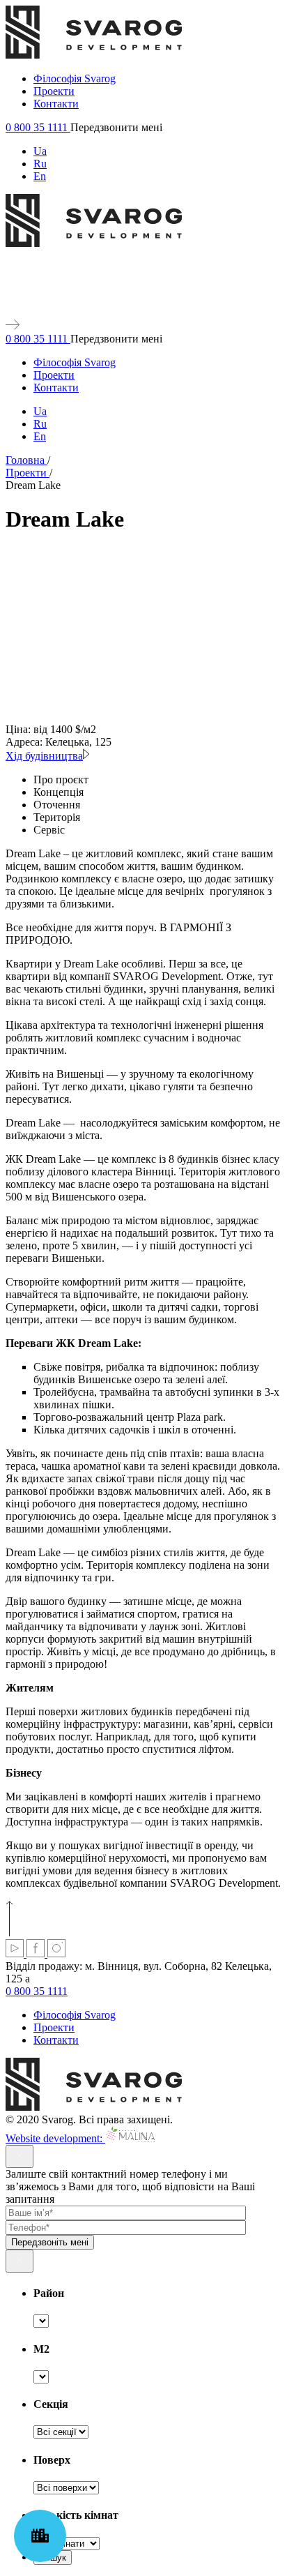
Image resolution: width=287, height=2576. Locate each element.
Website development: (55, 2138)
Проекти (54, 91)
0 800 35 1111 (38, 127)
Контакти (56, 104)
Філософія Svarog (75, 78)
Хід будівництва (44, 756)
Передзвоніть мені (50, 2242)
